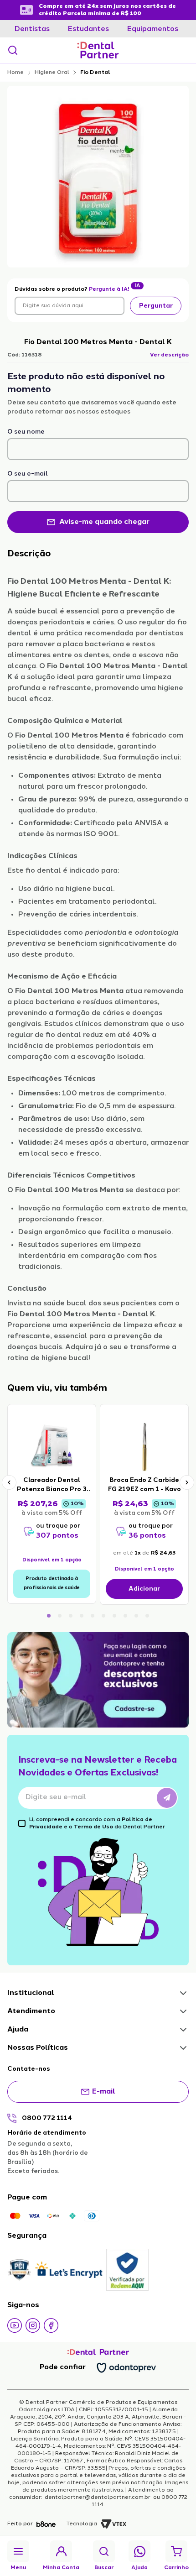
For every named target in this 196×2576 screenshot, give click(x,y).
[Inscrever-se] (167, 1798)
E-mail (104, 2092)
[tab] (32, 29)
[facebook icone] (51, 2325)
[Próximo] (187, 1482)
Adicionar (144, 1589)
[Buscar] (13, 50)
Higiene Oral (52, 73)
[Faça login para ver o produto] (52, 1446)
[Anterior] (9, 1482)
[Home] (98, 50)
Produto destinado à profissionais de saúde (52, 1584)
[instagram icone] (33, 2325)
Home (15, 73)
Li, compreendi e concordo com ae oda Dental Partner (97, 1823)
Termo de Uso (93, 1827)
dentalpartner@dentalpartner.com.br (98, 2497)
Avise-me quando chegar (104, 522)
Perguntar (156, 306)
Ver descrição (169, 355)
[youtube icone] (15, 2325)
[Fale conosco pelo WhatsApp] (140, 2552)
